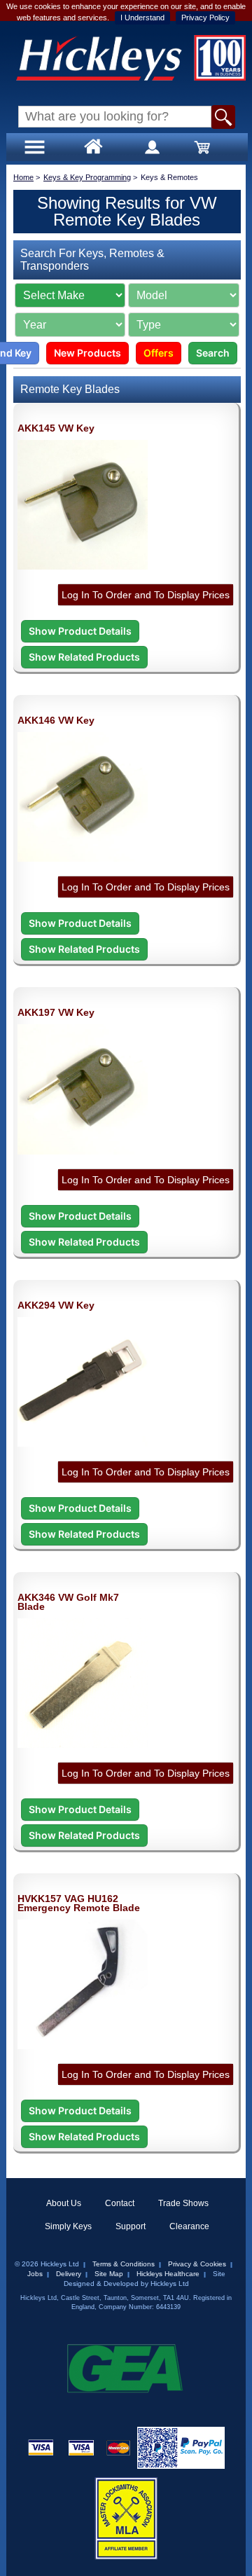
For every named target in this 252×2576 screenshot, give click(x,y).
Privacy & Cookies (197, 2264)
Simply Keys (68, 2226)
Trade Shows (183, 2203)
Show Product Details (80, 631)
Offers (159, 353)
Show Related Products (84, 657)
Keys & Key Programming (87, 177)
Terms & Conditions (124, 2264)
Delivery (69, 2274)
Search (213, 353)
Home (23, 177)
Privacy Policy (205, 18)
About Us (64, 2203)
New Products (87, 353)
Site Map (109, 2274)
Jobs (35, 2274)
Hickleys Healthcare (168, 2274)
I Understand (142, 18)
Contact (120, 2203)
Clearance (189, 2226)
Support (131, 2226)
